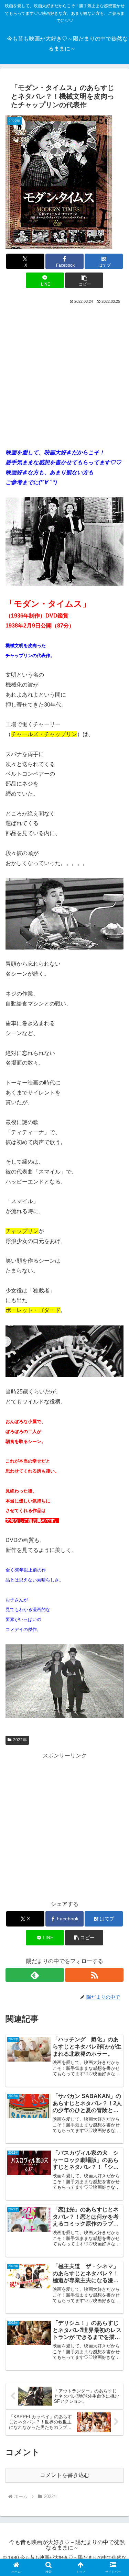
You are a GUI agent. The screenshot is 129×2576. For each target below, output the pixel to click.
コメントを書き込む (65, 2475)
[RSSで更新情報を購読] (94, 1975)
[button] (84, 280)
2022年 (20, 1740)
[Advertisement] (64, 373)
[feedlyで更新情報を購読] (35, 1975)
